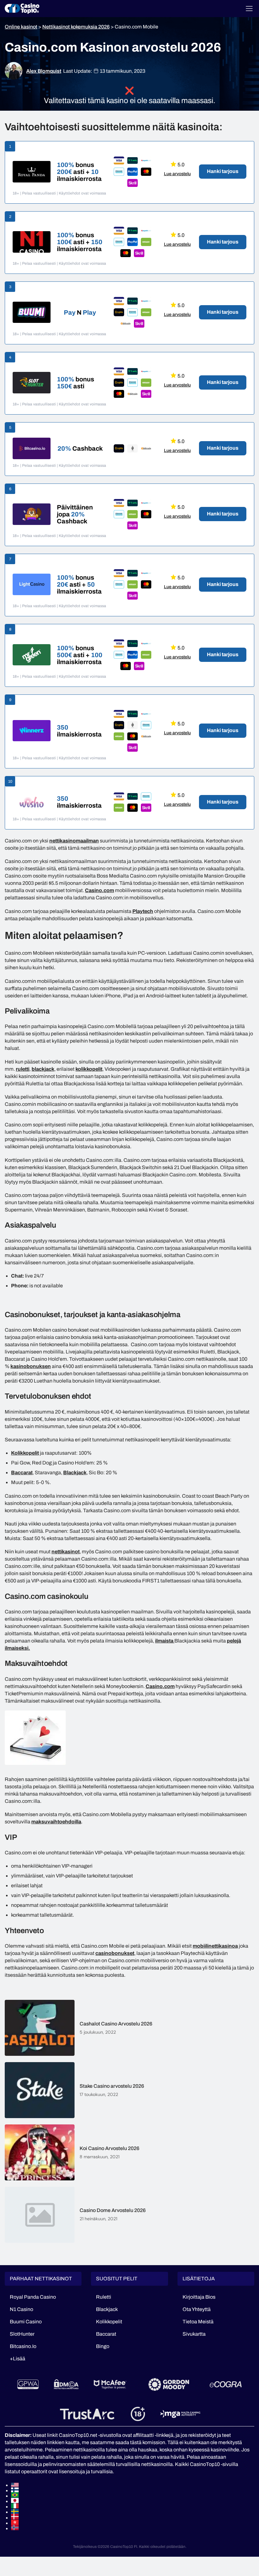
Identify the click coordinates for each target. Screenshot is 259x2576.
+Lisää (18, 2359)
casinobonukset (115, 1953)
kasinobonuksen (31, 1366)
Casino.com (99, 890)
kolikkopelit (89, 1069)
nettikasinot (66, 1552)
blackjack (43, 1069)
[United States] (133, 2485)
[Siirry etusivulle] (22, 9)
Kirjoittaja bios (199, 2297)
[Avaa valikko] (249, 9)
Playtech (143, 911)
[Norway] (133, 2527)
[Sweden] (133, 2511)
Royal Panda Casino (33, 2297)
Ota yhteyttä (197, 2309)
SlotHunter (22, 2334)
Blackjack (75, 1473)
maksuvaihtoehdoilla (56, 1822)
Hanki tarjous (223, 171)
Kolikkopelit (25, 1453)
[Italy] (133, 2506)
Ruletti (104, 2297)
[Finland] (133, 2490)
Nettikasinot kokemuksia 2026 (76, 27)
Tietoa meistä (198, 2322)
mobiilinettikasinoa (215, 1946)
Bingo (103, 2346)
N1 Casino (21, 2309)
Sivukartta (194, 2334)
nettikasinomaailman (74, 841)
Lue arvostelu (177, 174)
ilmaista (165, 1641)
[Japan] (133, 2500)
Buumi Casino (26, 2322)
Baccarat (22, 1473)
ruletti (23, 1069)
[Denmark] (133, 2517)
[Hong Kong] (133, 2522)
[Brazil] (133, 2495)
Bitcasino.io (23, 2346)
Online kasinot (21, 27)
